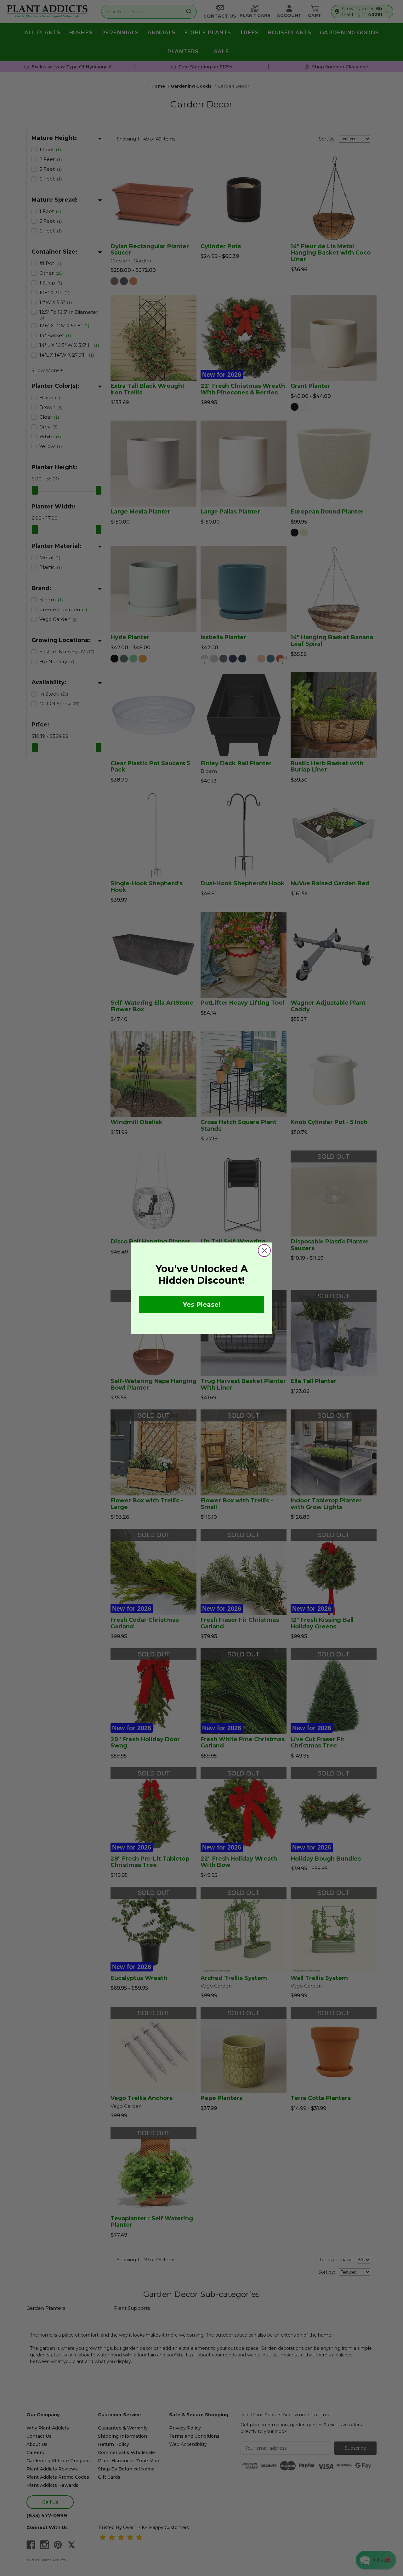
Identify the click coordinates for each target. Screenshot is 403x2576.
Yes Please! (202, 1305)
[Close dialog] (264, 1251)
